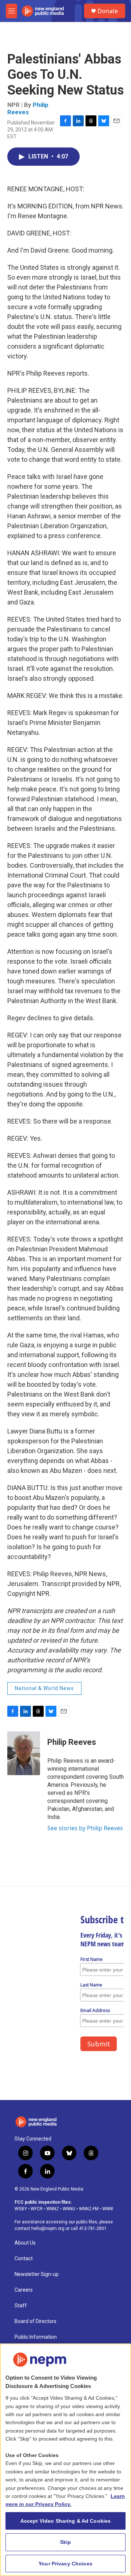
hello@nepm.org (48, 2228)
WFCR (37, 2209)
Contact (24, 2259)
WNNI (108, 2209)
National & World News (44, 1688)
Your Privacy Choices (65, 2564)
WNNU (69, 2209)
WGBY (21, 2209)
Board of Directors (35, 2321)
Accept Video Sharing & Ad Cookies (66, 2521)
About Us (25, 2243)
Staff (21, 2306)
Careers (24, 2290)
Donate (108, 11)
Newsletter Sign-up (37, 2274)
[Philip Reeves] (24, 1753)
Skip (66, 2542)
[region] (65, 2460)
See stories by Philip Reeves (85, 1828)
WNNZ (53, 2209)
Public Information (36, 2337)
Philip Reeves (28, 108)
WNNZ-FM (89, 2209)
